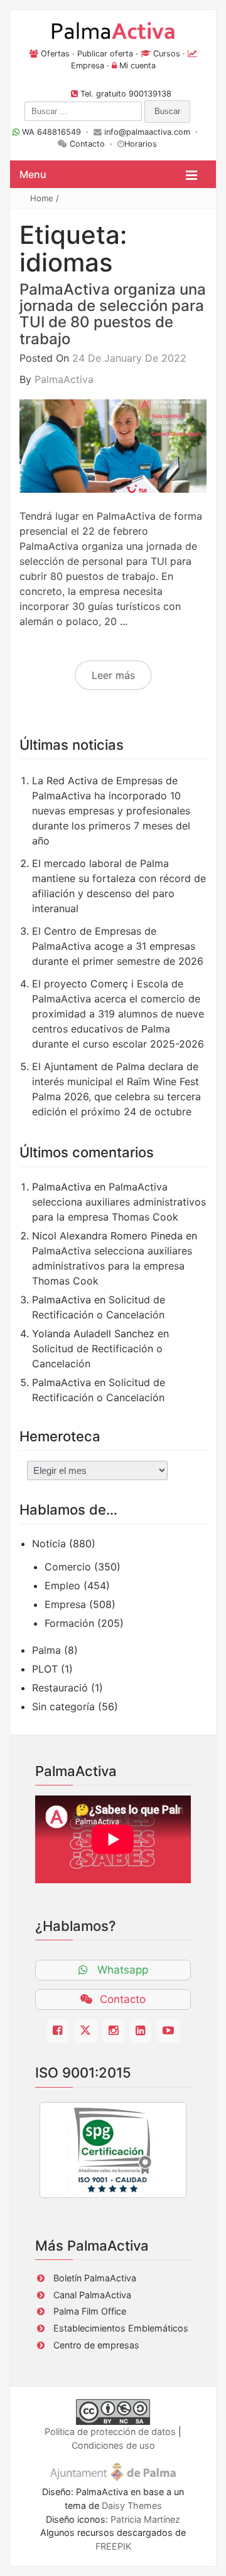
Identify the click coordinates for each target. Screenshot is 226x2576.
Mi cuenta (137, 66)
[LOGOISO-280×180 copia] (113, 2150)
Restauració (60, 1688)
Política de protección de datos (110, 2431)
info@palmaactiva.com (147, 132)
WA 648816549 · (56, 132)
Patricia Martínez (145, 2519)
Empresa (88, 66)
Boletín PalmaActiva (95, 2278)
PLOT (45, 1669)
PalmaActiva (64, 379)
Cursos (167, 54)
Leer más (113, 675)
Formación (69, 1623)
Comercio (68, 1567)
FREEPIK (113, 2546)
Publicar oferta (105, 54)
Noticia (49, 1543)
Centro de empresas (96, 2345)
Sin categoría (63, 1706)
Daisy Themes (132, 2505)
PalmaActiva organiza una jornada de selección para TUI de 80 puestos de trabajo (113, 314)
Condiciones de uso (113, 2445)
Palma (46, 1650)
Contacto (87, 144)
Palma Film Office (90, 2311)
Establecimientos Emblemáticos (121, 2328)
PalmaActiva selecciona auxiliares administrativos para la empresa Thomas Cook (119, 1202)
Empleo (62, 1585)
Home (42, 198)
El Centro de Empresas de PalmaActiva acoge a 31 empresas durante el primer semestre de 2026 (118, 946)
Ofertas (55, 54)
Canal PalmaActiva (92, 2295)
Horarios (141, 144)
